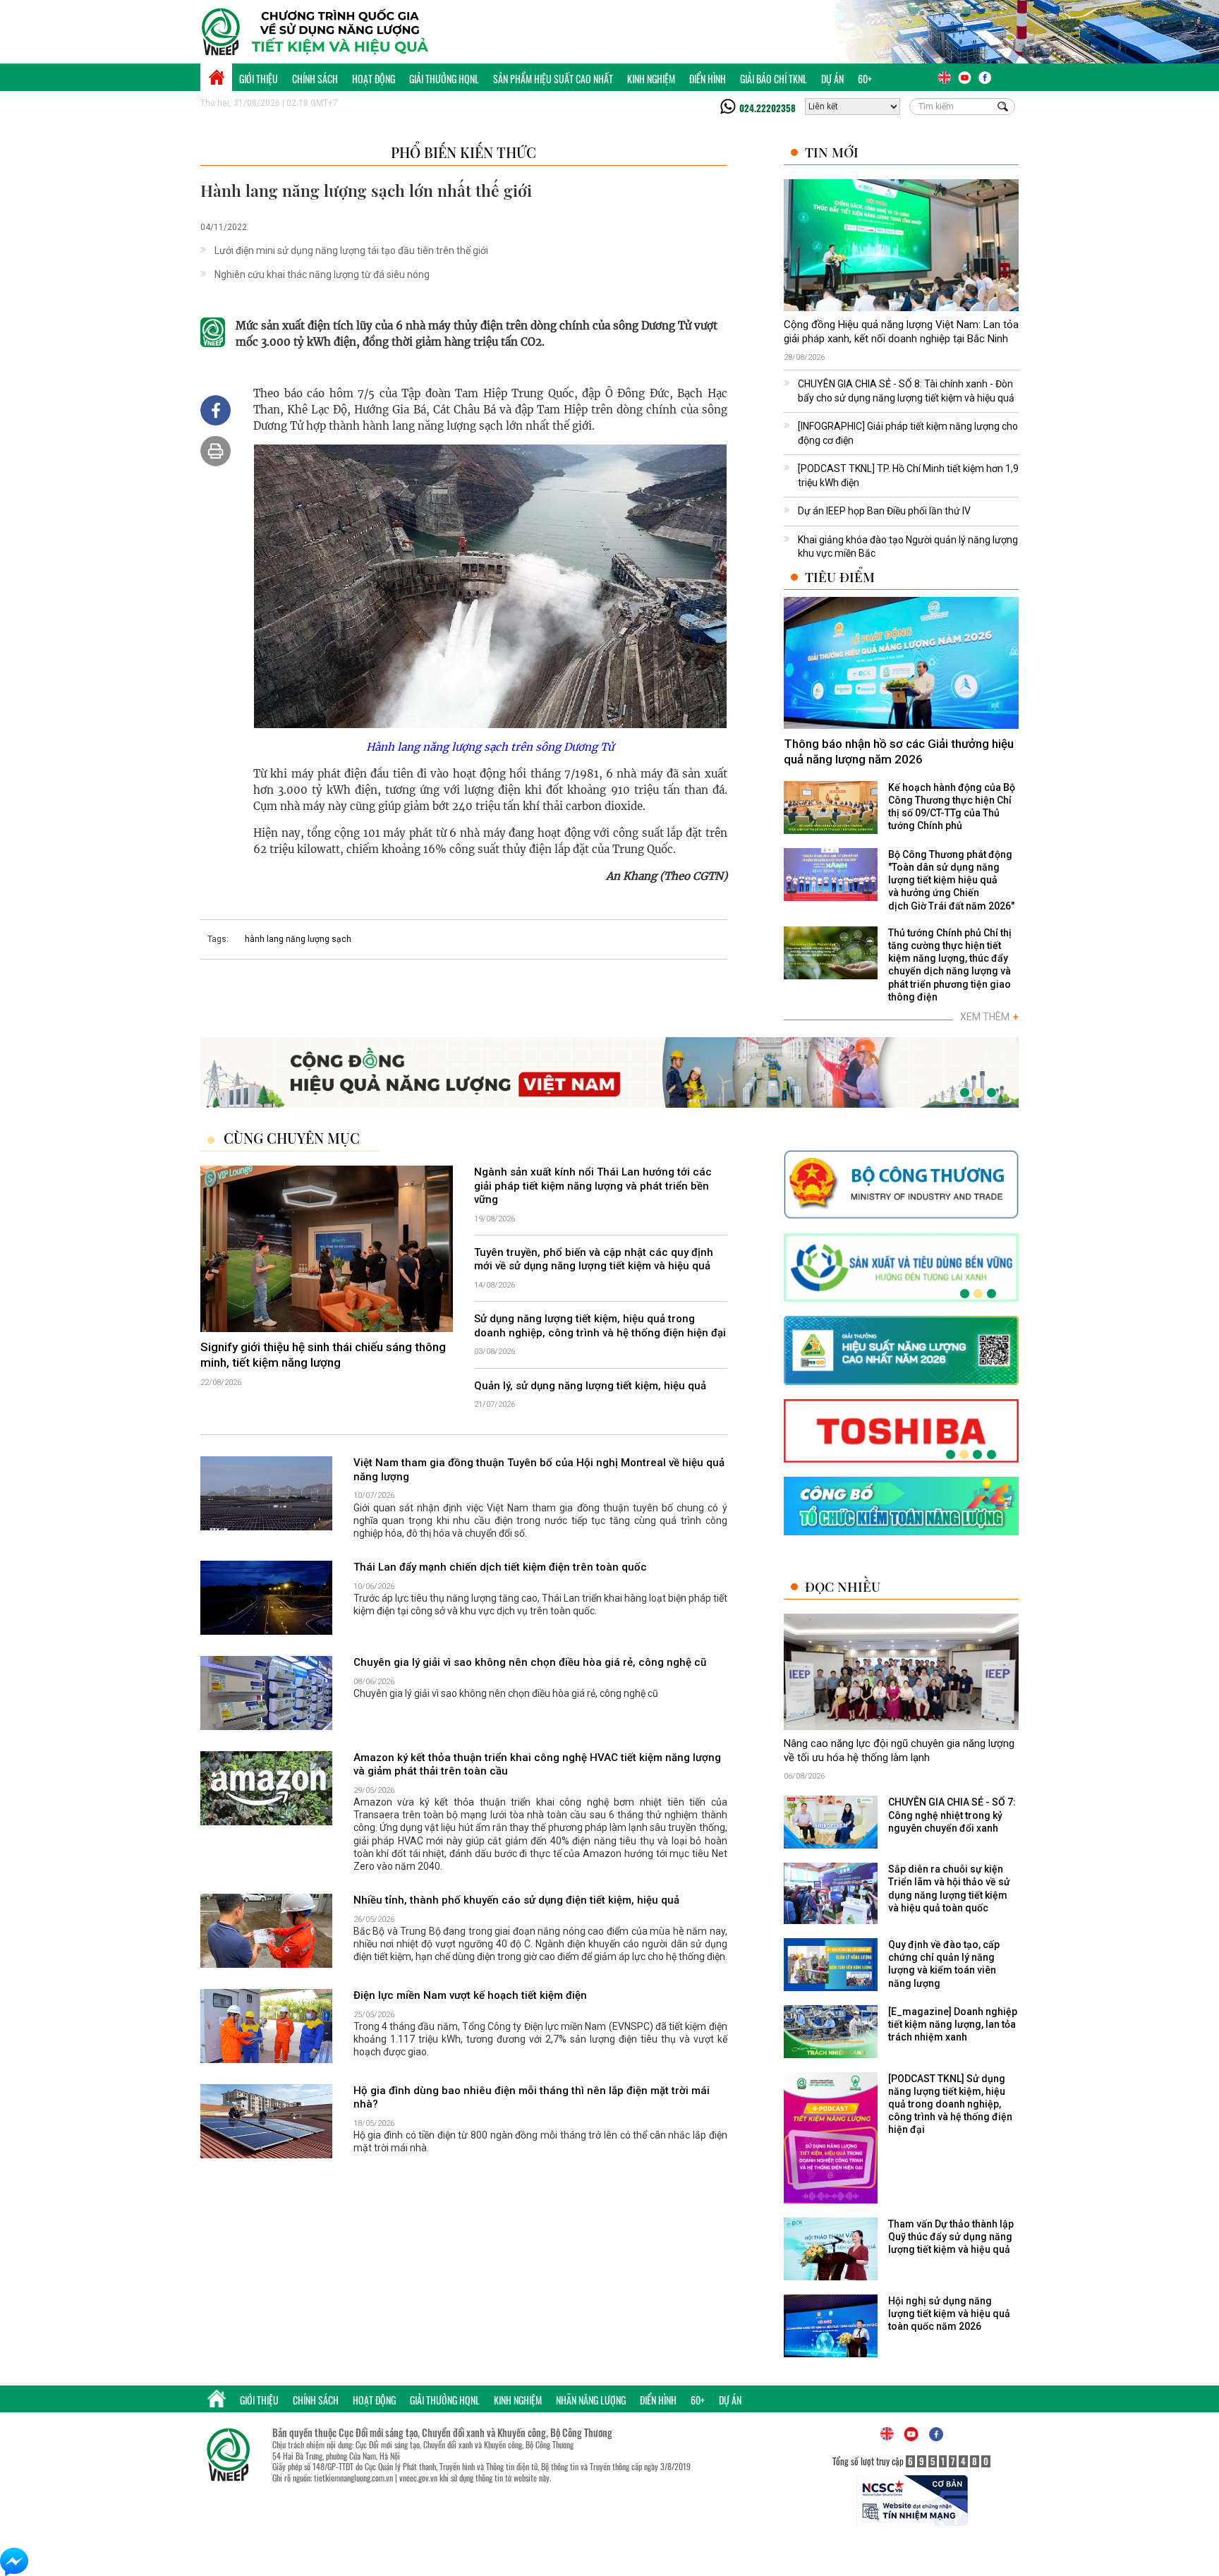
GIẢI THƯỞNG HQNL (444, 79)
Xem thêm (989, 1017)
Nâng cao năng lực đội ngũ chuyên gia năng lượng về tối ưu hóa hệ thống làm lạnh (899, 1750)
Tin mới (832, 152)
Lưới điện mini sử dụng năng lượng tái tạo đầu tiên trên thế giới (351, 250)
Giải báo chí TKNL (774, 79)
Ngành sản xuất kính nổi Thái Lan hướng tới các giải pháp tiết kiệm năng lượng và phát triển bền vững (593, 1186)
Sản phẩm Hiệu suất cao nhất (553, 79)
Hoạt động (374, 79)
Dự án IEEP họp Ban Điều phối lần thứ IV (884, 511)
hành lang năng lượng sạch (298, 939)
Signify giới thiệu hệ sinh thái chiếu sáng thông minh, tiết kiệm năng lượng (323, 1355)
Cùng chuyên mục (292, 1138)
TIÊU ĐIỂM (840, 577)
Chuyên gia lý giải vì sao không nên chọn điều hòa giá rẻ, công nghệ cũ (530, 1662)
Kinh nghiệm (651, 79)
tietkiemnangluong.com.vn (353, 2478)
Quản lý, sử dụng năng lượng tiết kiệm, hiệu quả (590, 1386)
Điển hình (708, 79)
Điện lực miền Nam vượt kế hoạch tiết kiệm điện (470, 1995)
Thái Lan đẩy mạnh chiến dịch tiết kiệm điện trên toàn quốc (500, 1567)
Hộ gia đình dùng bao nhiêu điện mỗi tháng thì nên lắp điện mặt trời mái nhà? (532, 2098)
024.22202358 (768, 108)
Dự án (832, 79)
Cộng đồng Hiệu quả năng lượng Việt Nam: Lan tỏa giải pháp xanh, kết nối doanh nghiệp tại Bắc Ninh (901, 332)
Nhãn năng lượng (591, 2400)
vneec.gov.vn (418, 2478)
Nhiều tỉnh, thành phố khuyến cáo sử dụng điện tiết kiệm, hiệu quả (516, 1900)
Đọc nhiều (843, 1586)
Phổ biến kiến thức (463, 152)
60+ (865, 79)
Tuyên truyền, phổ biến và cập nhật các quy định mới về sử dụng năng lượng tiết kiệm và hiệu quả (594, 1259)
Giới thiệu (259, 79)
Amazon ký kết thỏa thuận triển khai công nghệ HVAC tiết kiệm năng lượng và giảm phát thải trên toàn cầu (537, 1765)
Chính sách (315, 79)
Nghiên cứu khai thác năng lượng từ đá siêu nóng (322, 274)
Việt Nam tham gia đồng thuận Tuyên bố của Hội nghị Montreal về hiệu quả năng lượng (539, 1470)
